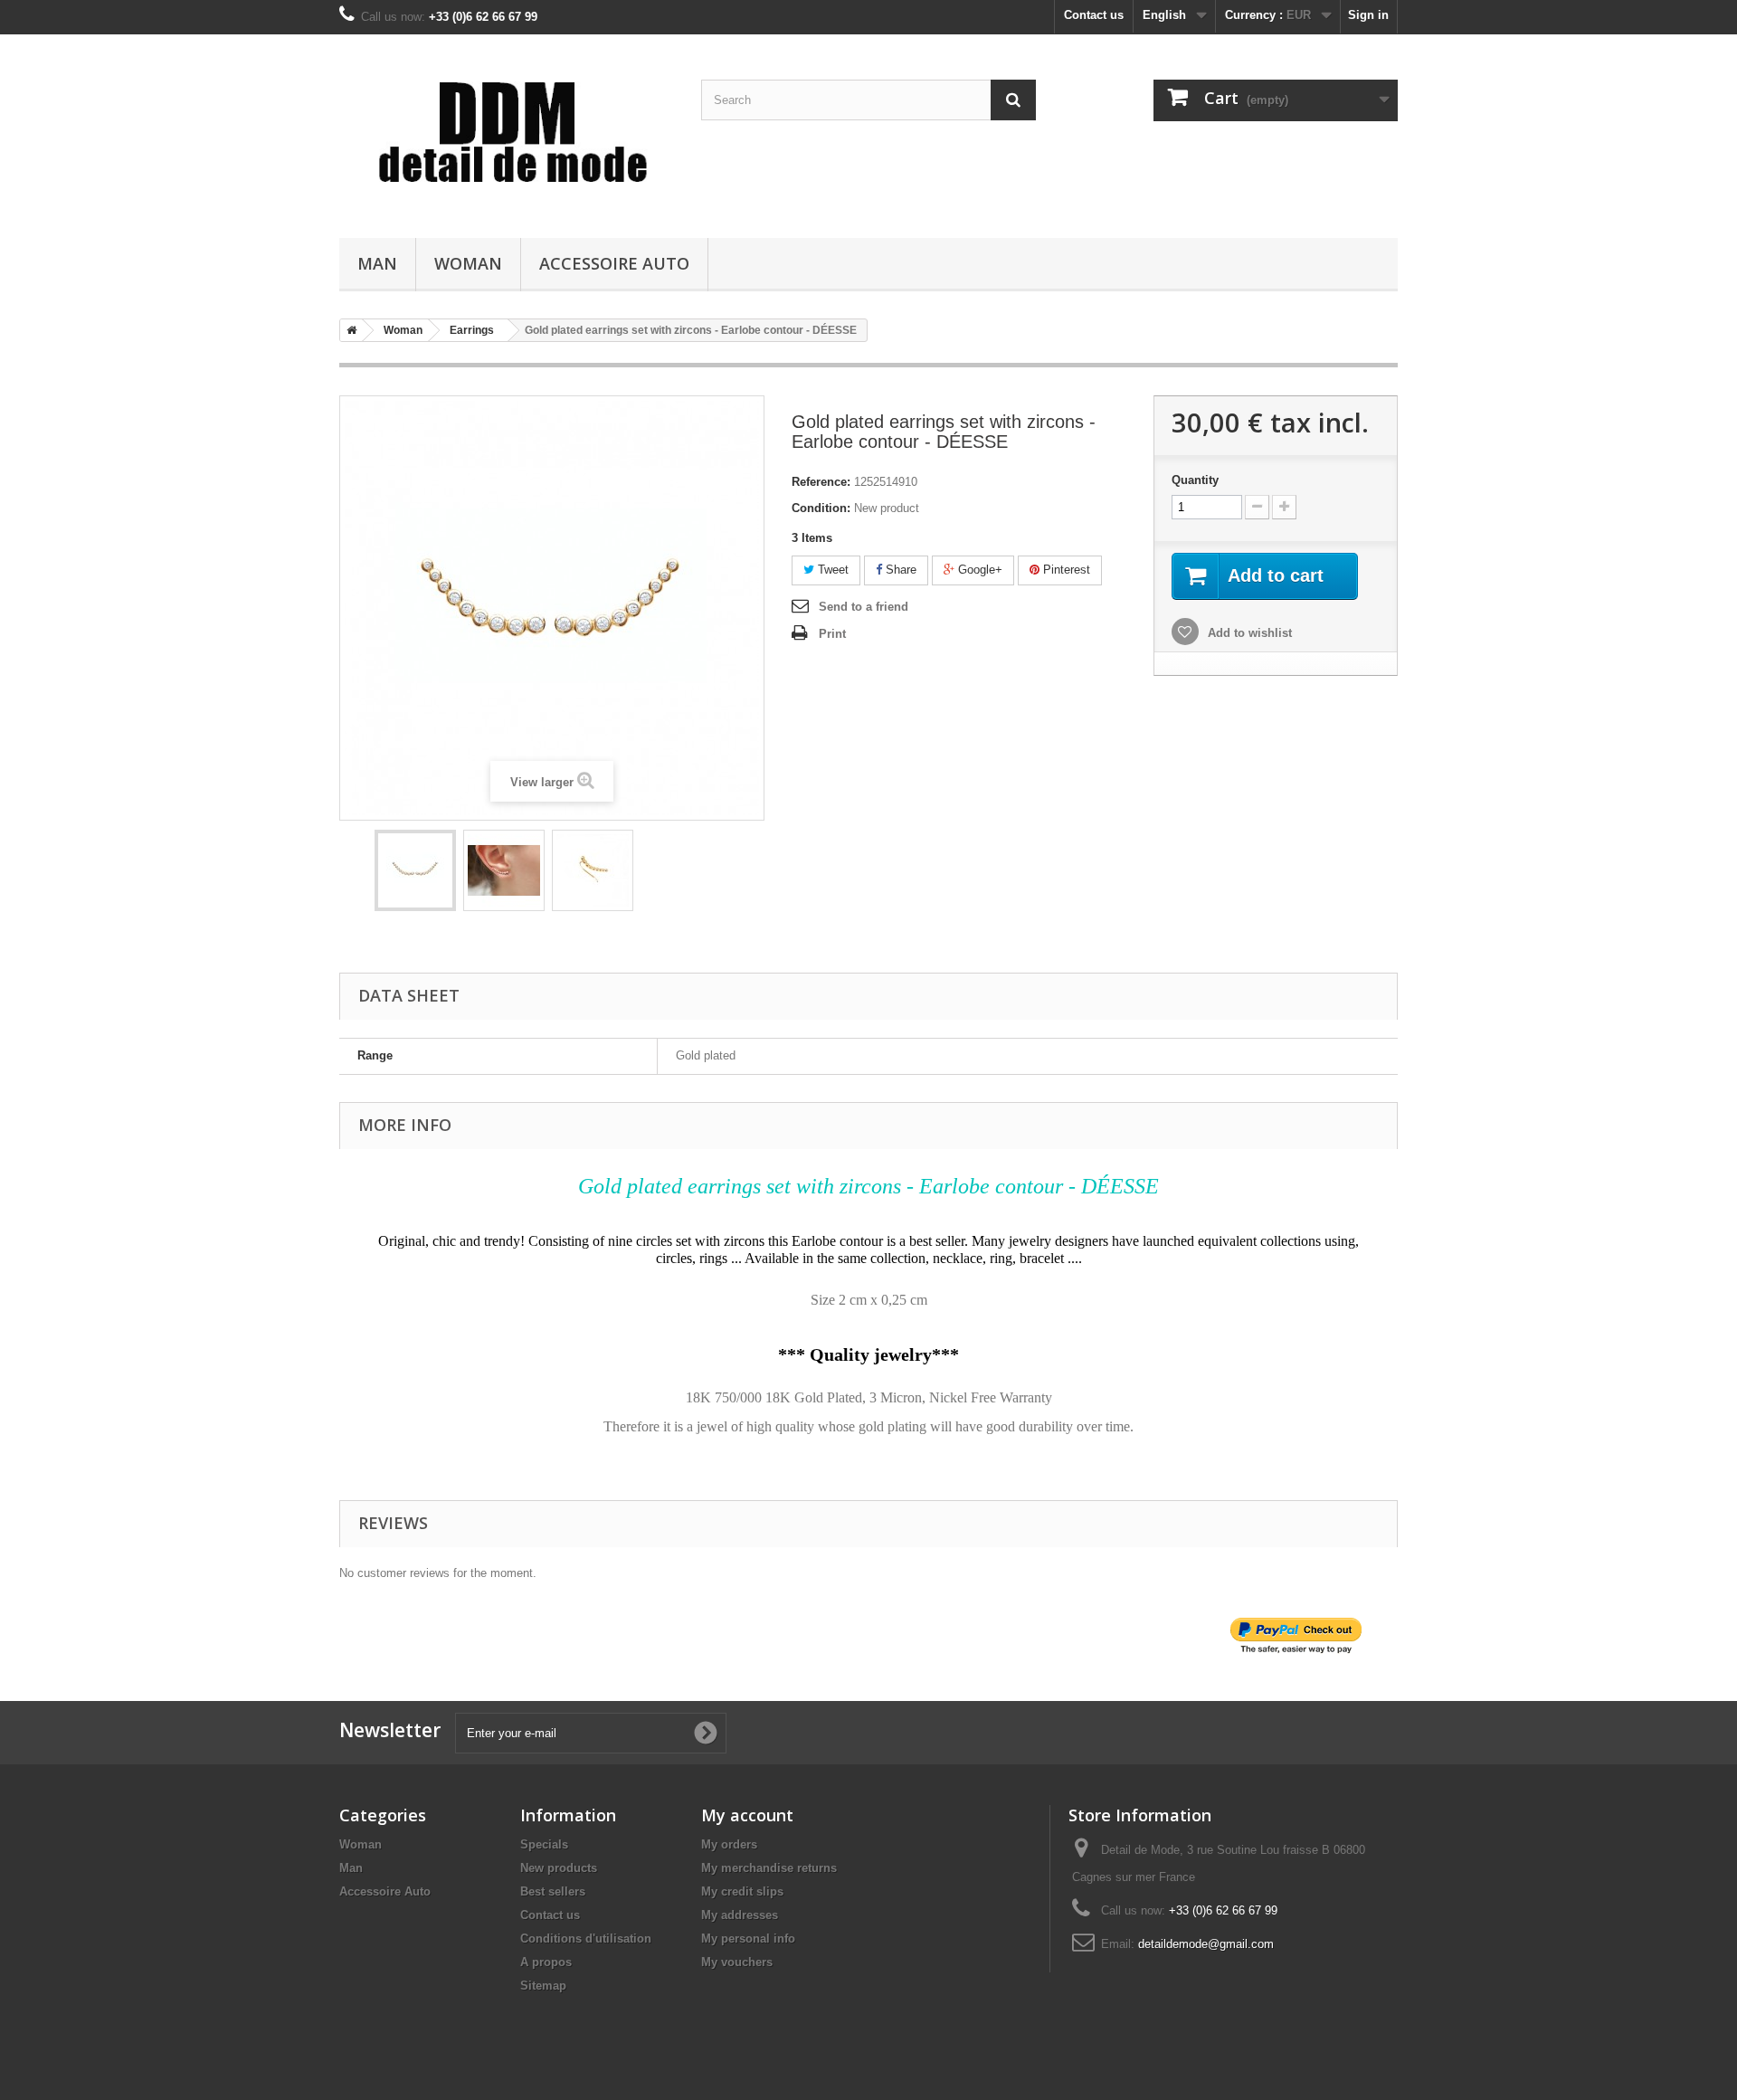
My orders (729, 1844)
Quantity (1195, 480)
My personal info (748, 1938)
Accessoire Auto (614, 263)
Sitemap (543, 1986)
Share (899, 570)
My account (747, 1815)
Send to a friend (864, 607)
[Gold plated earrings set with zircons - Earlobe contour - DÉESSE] (415, 870)
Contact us (1094, 15)
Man (377, 263)
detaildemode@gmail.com (1206, 1944)
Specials (544, 1844)
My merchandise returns (769, 1868)
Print (832, 634)
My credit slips (742, 1891)
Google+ (978, 570)
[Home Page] (348, 330)
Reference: (821, 482)
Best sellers (553, 1891)
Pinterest (1065, 570)
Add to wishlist (1248, 633)
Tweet (831, 570)
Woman (468, 263)
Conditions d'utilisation (586, 1938)
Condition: (821, 508)
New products (559, 1868)
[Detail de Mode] (507, 132)
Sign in (1368, 15)
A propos (546, 1962)
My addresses (740, 1915)
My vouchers (737, 1962)
